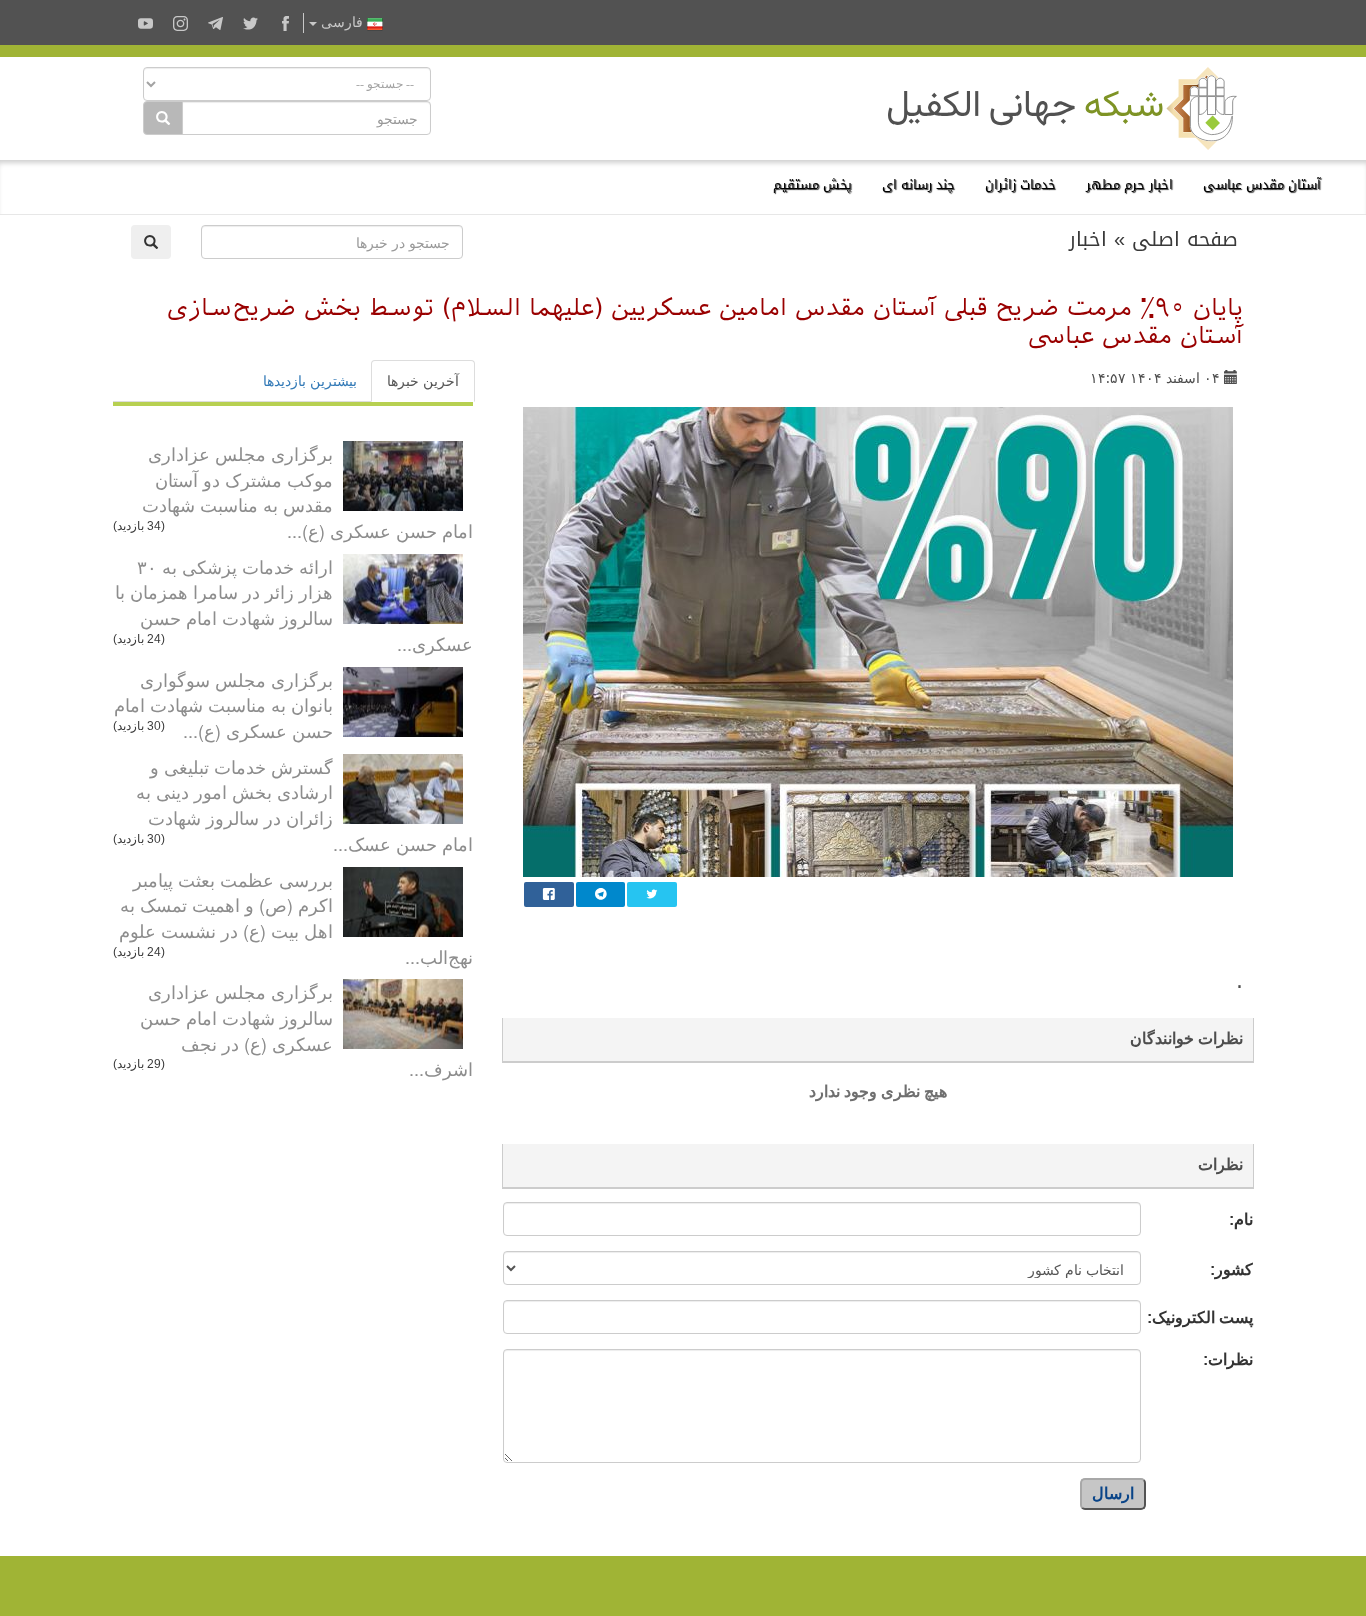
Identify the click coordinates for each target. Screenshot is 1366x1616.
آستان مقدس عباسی (1262, 184)
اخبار (1088, 239)
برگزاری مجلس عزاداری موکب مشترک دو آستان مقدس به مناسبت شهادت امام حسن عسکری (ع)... (307, 491)
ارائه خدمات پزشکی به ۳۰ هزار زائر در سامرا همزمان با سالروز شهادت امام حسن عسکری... (294, 604)
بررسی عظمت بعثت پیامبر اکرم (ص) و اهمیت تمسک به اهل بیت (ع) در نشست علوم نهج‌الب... (296, 917)
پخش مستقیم (812, 184)
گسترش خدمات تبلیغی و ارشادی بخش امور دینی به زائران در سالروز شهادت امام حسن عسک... (304, 804)
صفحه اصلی (1185, 239)
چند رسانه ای (918, 184)
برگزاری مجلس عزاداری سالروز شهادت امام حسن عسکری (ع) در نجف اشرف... (306, 1029)
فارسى (342, 22)
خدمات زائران (1020, 184)
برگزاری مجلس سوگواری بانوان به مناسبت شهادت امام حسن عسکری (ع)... (223, 704)
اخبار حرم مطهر (1129, 184)
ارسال (1113, 1493)
